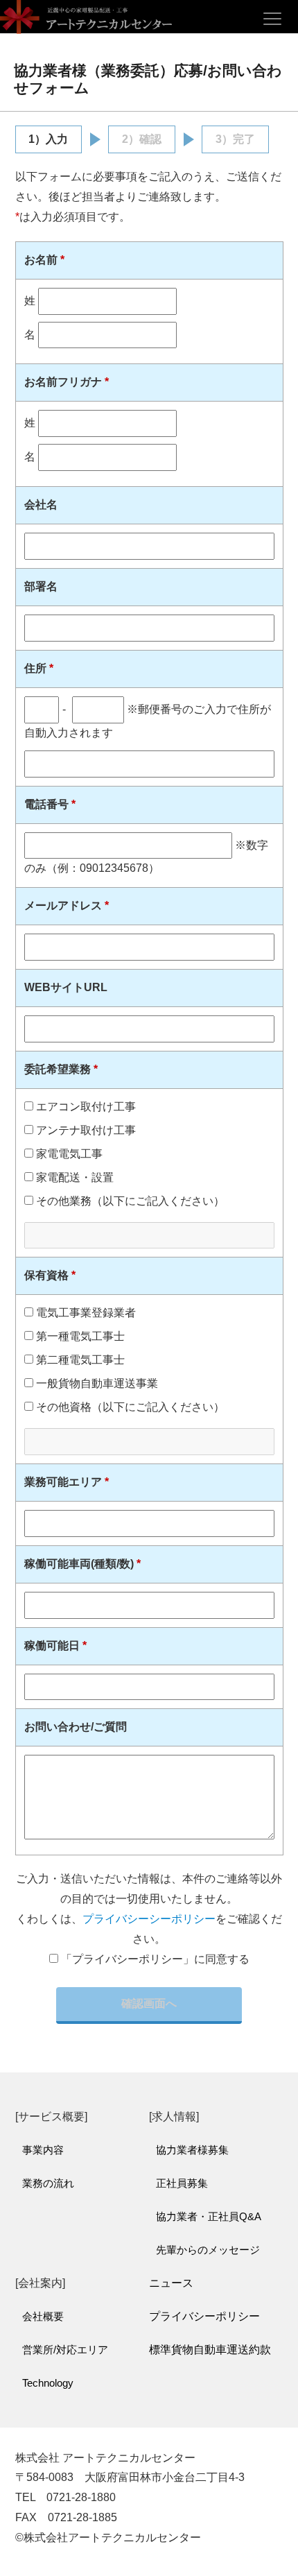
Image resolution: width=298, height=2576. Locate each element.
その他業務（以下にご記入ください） (129, 1201)
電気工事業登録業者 (85, 1313)
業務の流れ (48, 2183)
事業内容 (43, 2150)
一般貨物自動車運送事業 (96, 1383)
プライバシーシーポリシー (149, 1919)
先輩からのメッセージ (208, 2250)
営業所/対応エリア (65, 2350)
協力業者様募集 (192, 2150)
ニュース (171, 2283)
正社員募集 (182, 2183)
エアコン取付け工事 (85, 1107)
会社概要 (43, 2316)
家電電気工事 (68, 1154)
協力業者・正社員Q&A (209, 2216)
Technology (48, 2383)
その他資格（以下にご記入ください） (129, 1407)
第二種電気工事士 (79, 1360)
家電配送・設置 (73, 1177)
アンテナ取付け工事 (85, 1130)
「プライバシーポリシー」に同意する (155, 1959)
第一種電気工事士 (79, 1336)
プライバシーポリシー (204, 2316)
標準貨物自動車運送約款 (210, 2350)
